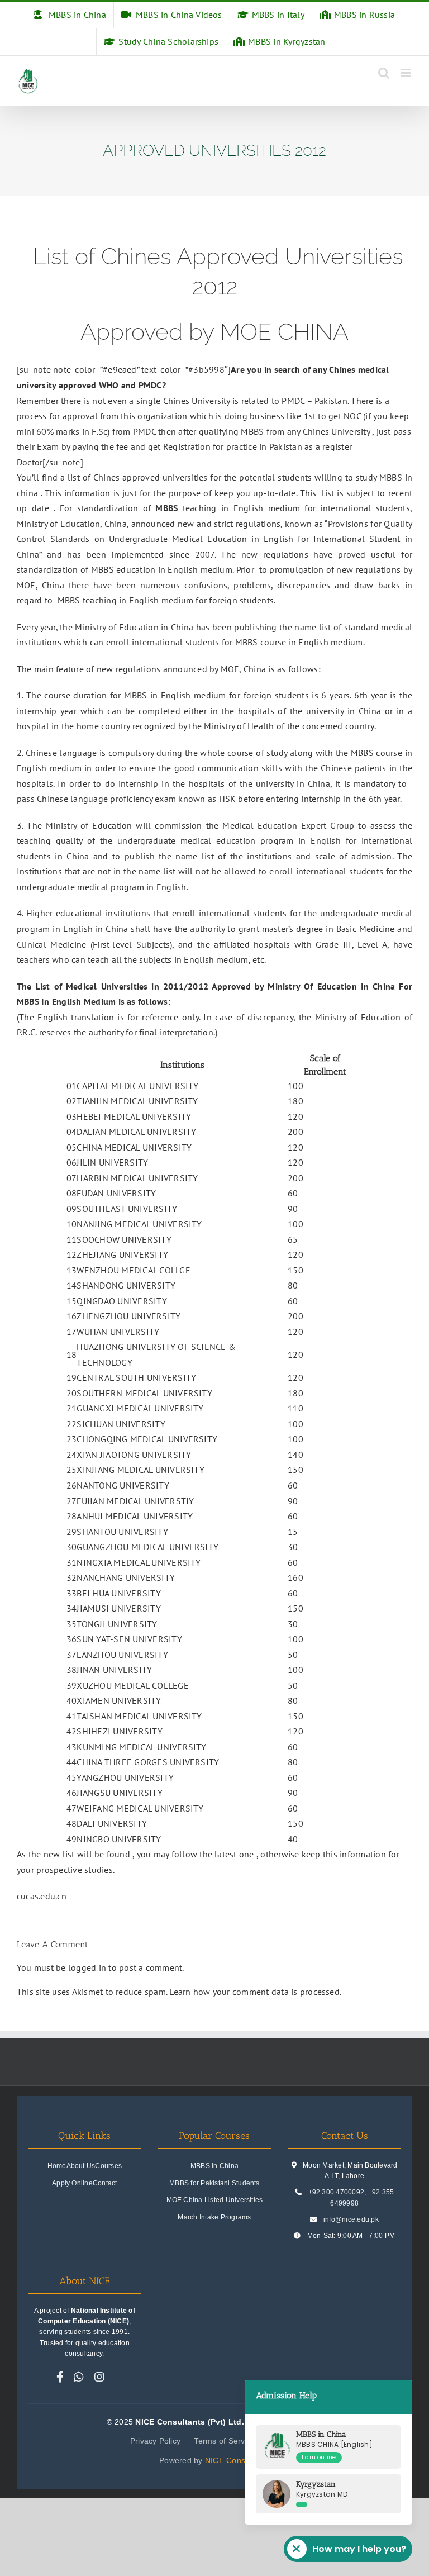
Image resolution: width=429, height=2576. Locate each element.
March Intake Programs (214, 2217)
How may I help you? (359, 2549)
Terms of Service (225, 2441)
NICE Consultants (237, 2460)
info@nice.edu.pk (351, 2219)
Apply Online (72, 2183)
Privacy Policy (155, 2441)
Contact (105, 2183)
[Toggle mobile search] (384, 73)
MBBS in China (214, 2166)
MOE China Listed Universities (215, 2200)
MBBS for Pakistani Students (214, 2183)
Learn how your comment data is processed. (255, 1992)
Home (57, 2166)
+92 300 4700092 (337, 2192)
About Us (81, 2166)
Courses (108, 2166)
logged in (87, 1967)
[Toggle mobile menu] (406, 73)
